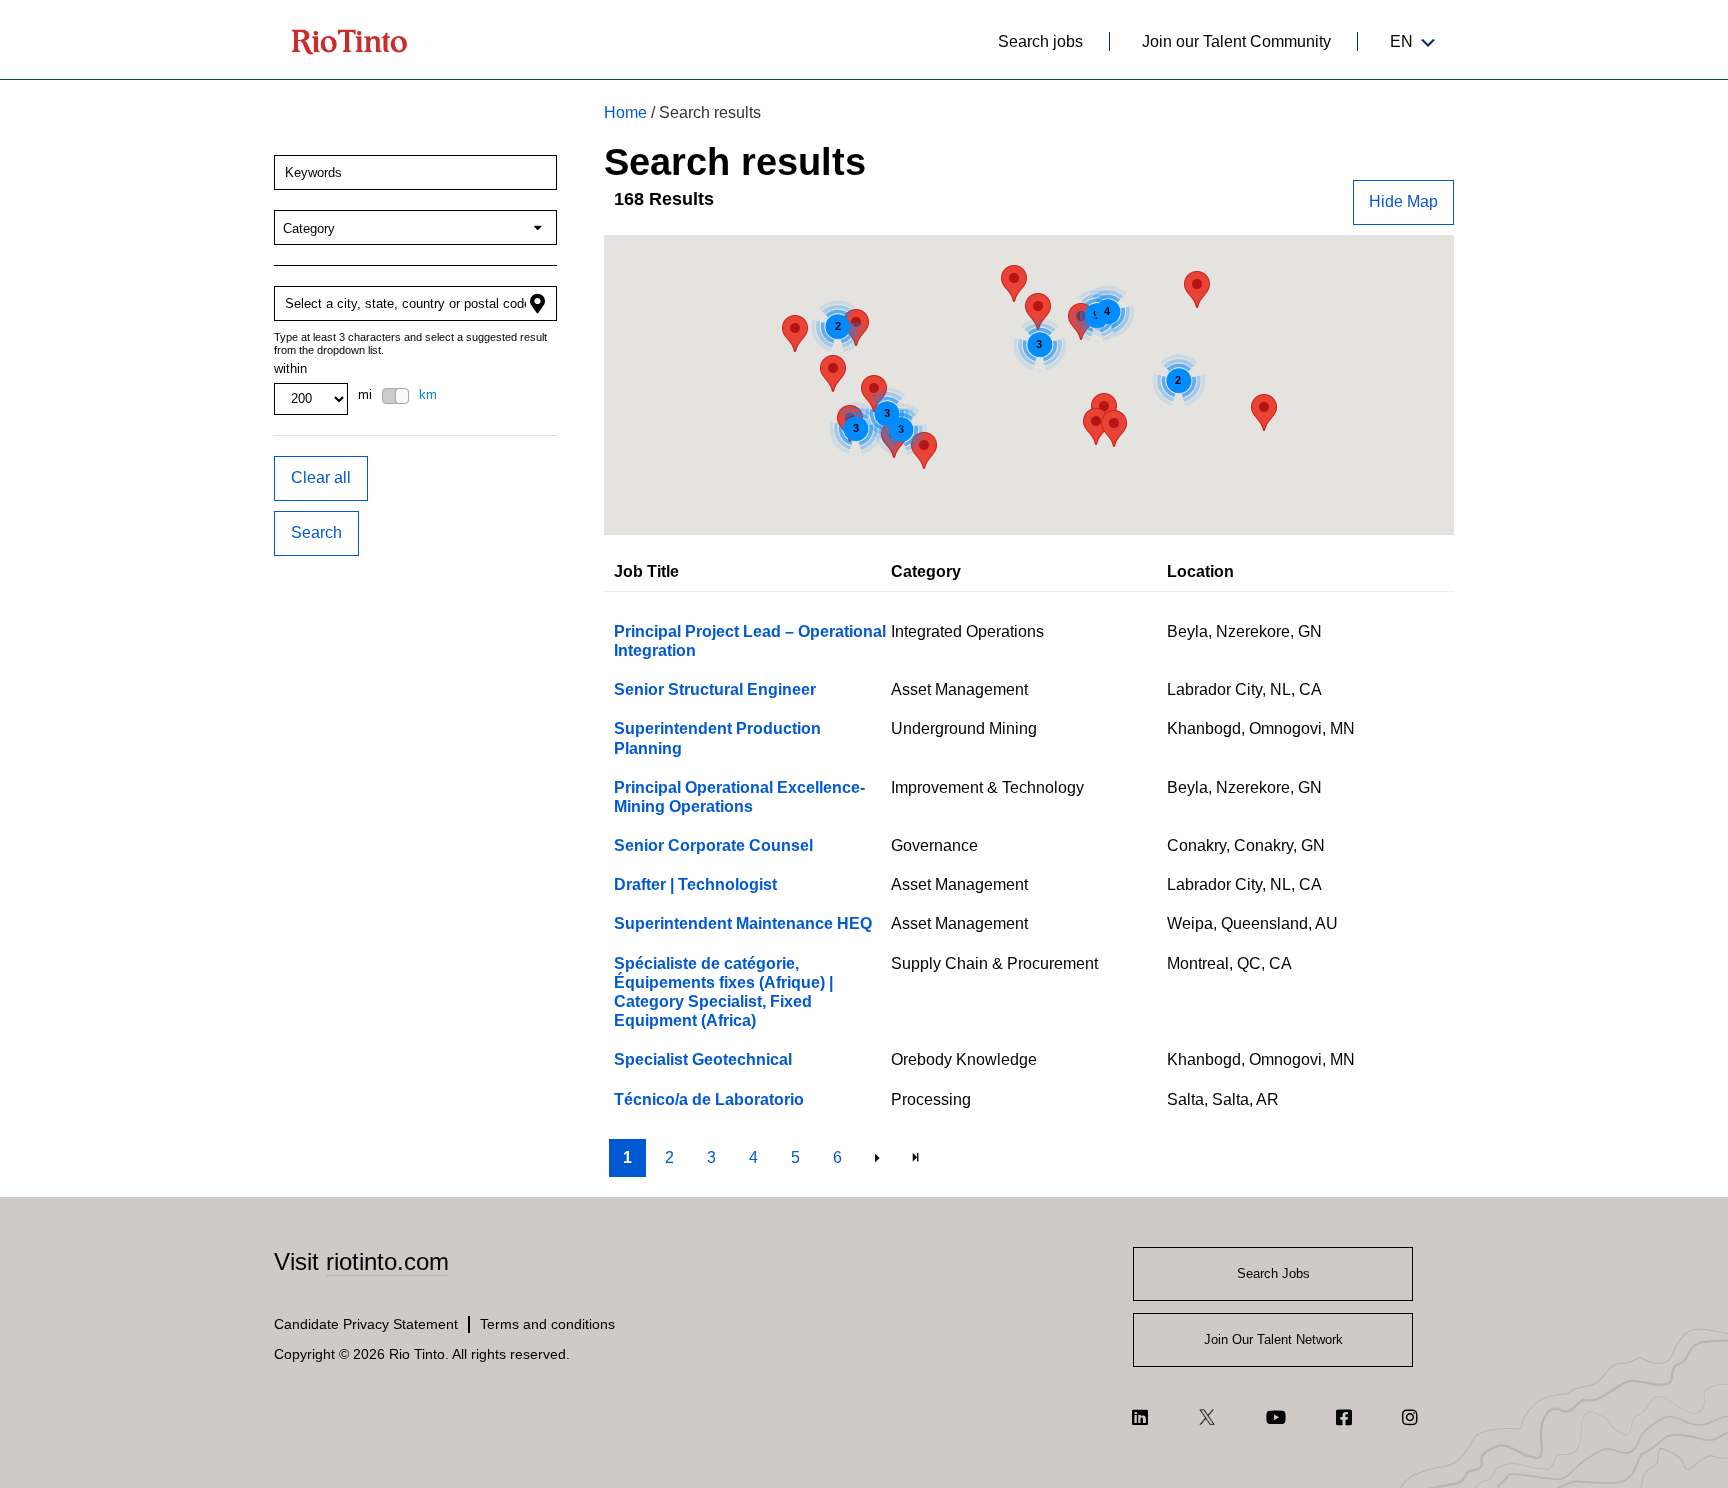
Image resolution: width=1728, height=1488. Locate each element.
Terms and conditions (547, 1324)
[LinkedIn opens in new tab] (1140, 1417)
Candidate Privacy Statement (366, 1324)
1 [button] (627, 1157)
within (290, 368)
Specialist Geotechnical (703, 1059)
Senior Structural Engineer (715, 689)
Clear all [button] (321, 477)
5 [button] (795, 1157)
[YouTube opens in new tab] (1276, 1417)
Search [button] (316, 532)
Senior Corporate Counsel (713, 845)
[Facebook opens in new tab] (1344, 1417)
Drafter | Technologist (695, 884)
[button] (1403, 202)
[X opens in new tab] (1207, 1417)
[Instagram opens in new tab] (1410, 1417)
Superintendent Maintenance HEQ (743, 923)
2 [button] (669, 1157)
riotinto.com (387, 1261)
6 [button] (837, 1157)
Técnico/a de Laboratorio (709, 1099)
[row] (1029, 641)
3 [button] (711, 1157)
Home (625, 112)
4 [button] (753, 1157)
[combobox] (415, 172)
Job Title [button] (646, 571)
